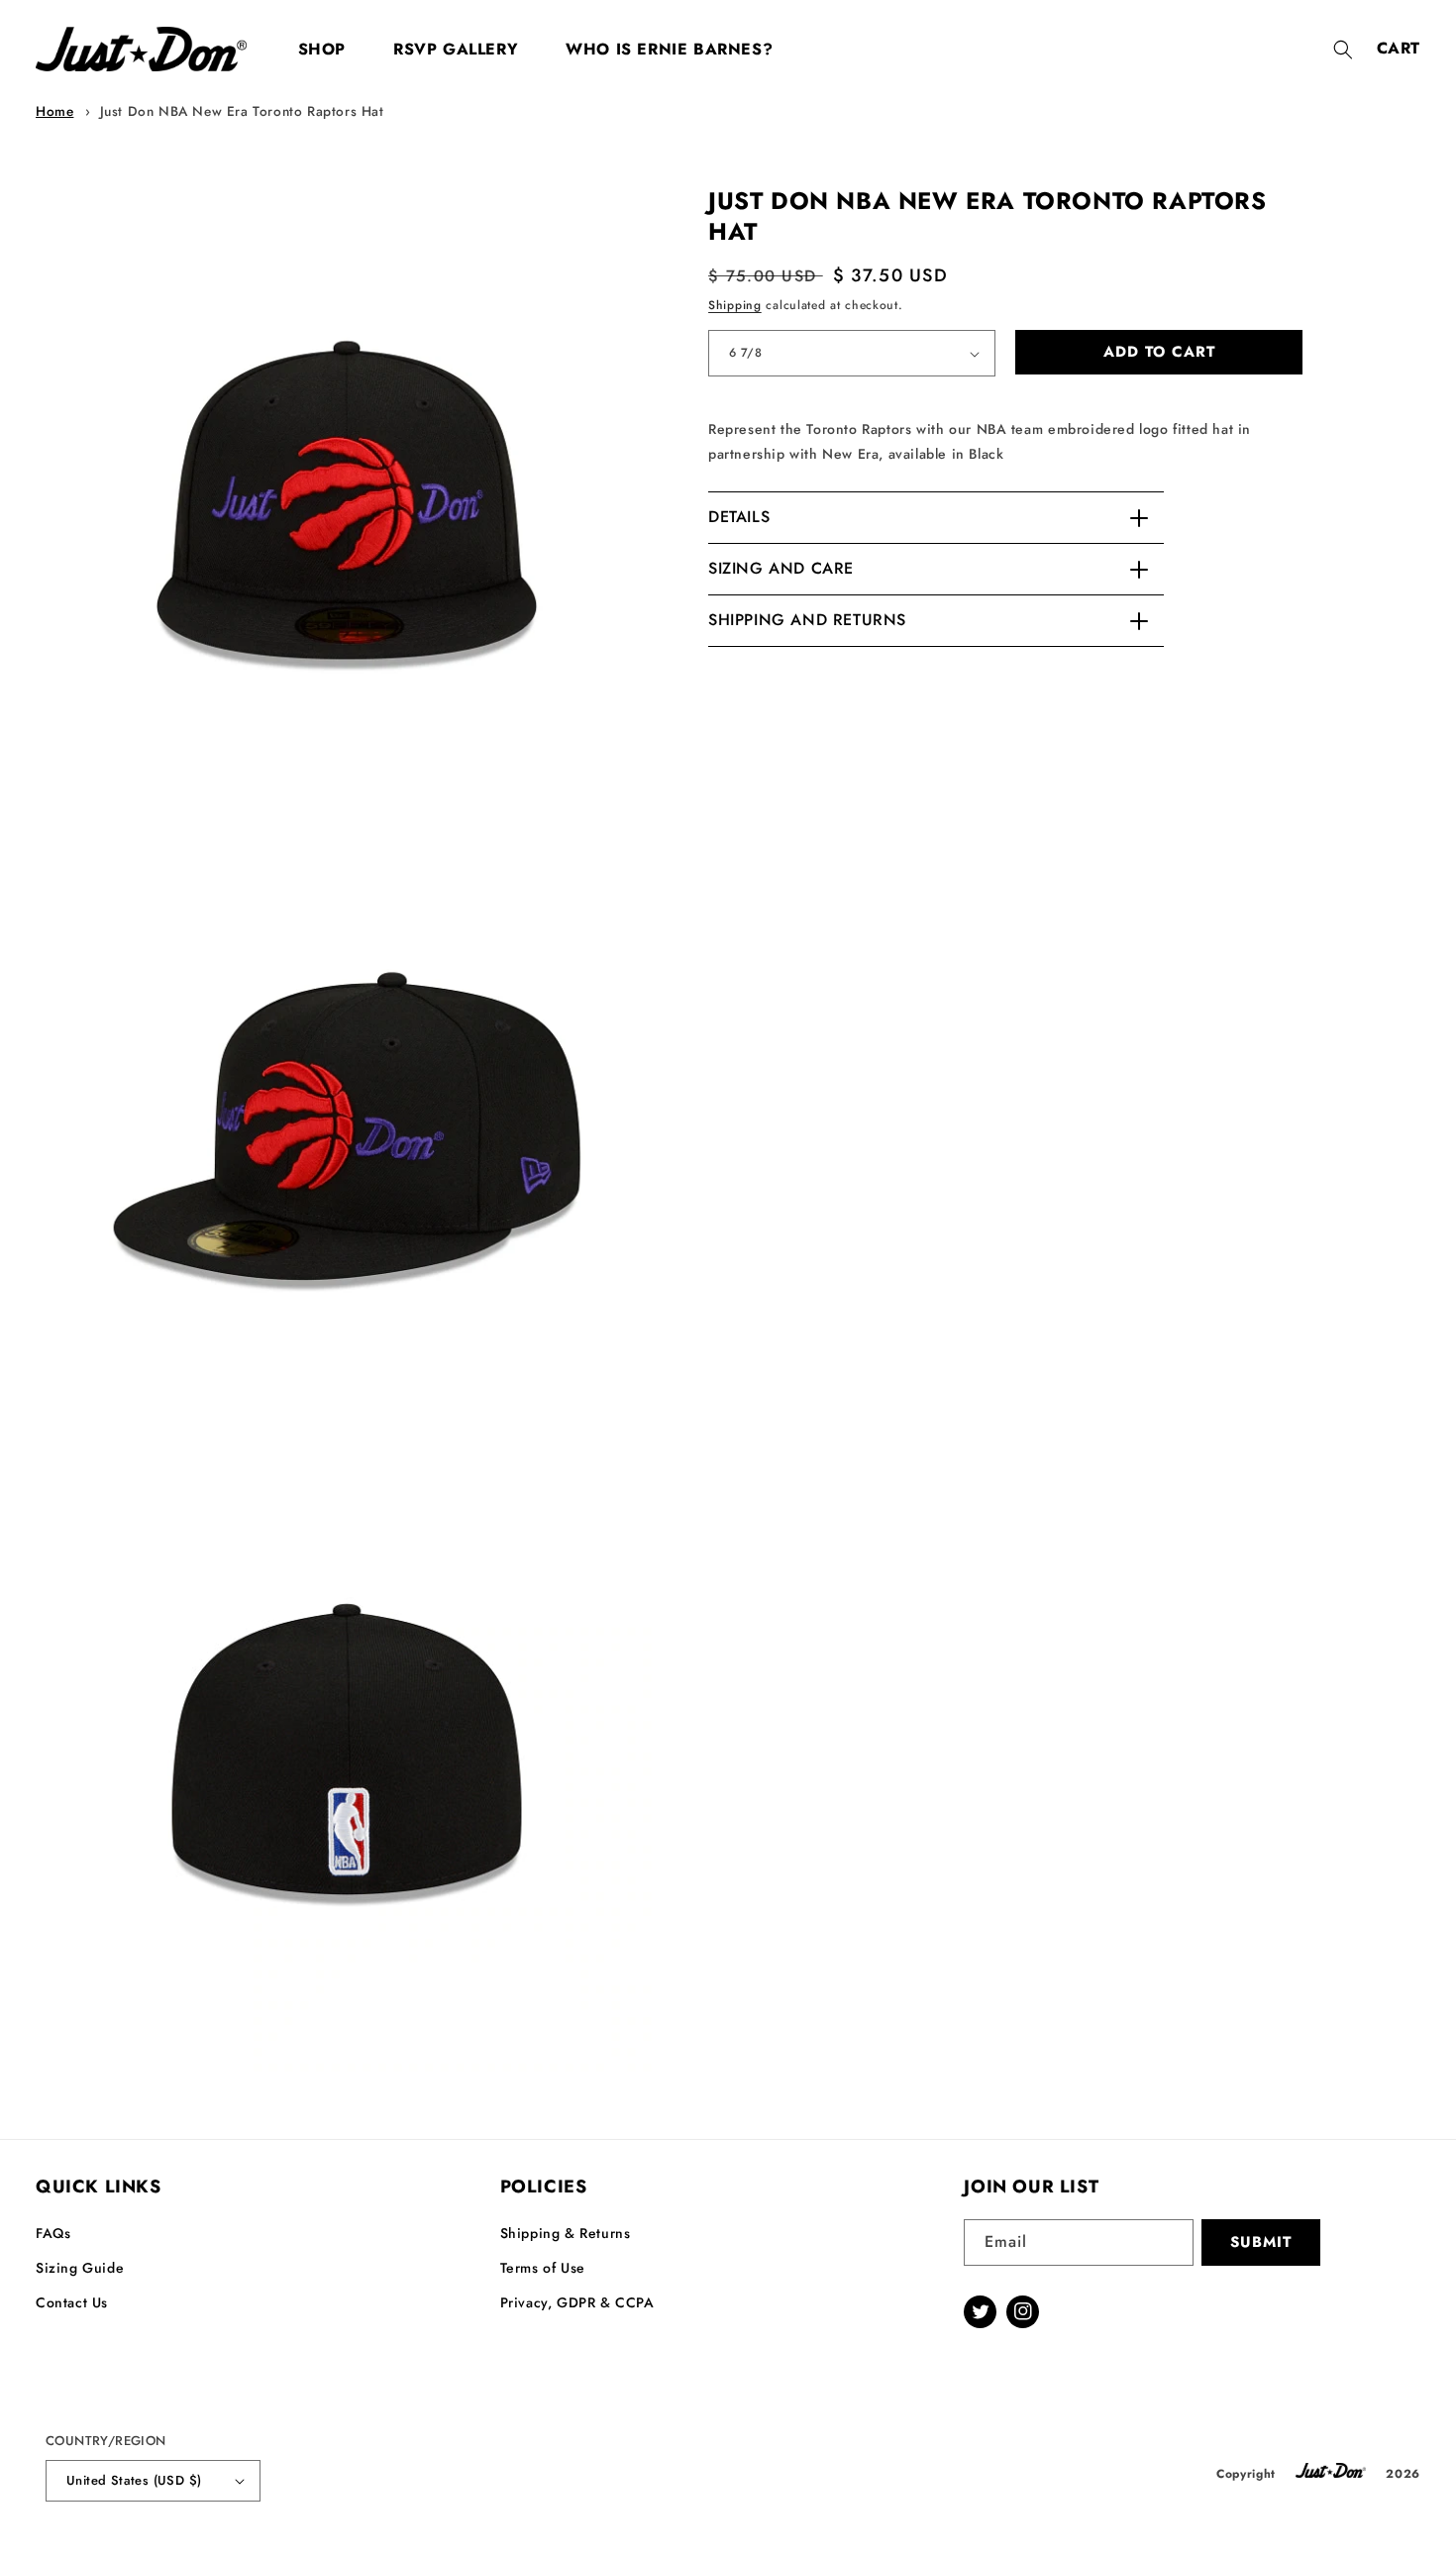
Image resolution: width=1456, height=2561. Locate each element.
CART (1399, 48)
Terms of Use (543, 2268)
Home (54, 111)
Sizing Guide (80, 2268)
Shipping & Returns (566, 2233)
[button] (1343, 50)
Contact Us (72, 2302)
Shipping (735, 305)
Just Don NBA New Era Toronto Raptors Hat (242, 111)
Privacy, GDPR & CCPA (577, 2302)
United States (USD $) (134, 2480)
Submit (1261, 2242)
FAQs (53, 2233)
